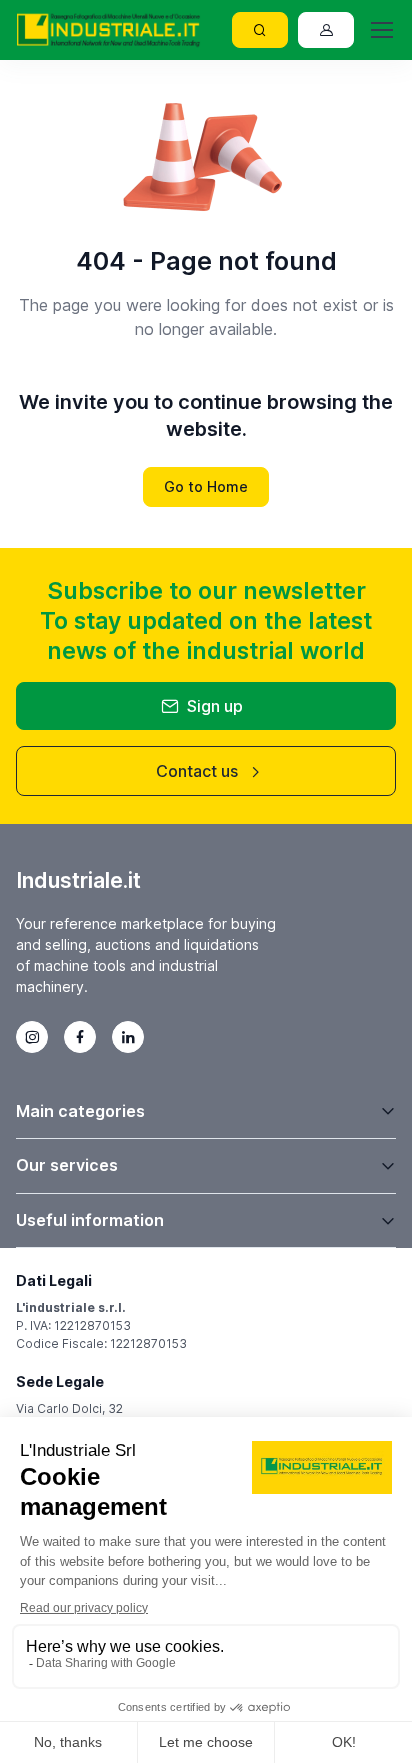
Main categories (80, 1111)
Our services (67, 1165)
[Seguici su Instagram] (32, 1037)
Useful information (90, 1220)
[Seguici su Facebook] (80, 1037)
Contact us (197, 771)
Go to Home (206, 486)
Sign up (215, 706)
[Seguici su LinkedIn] (128, 1037)
